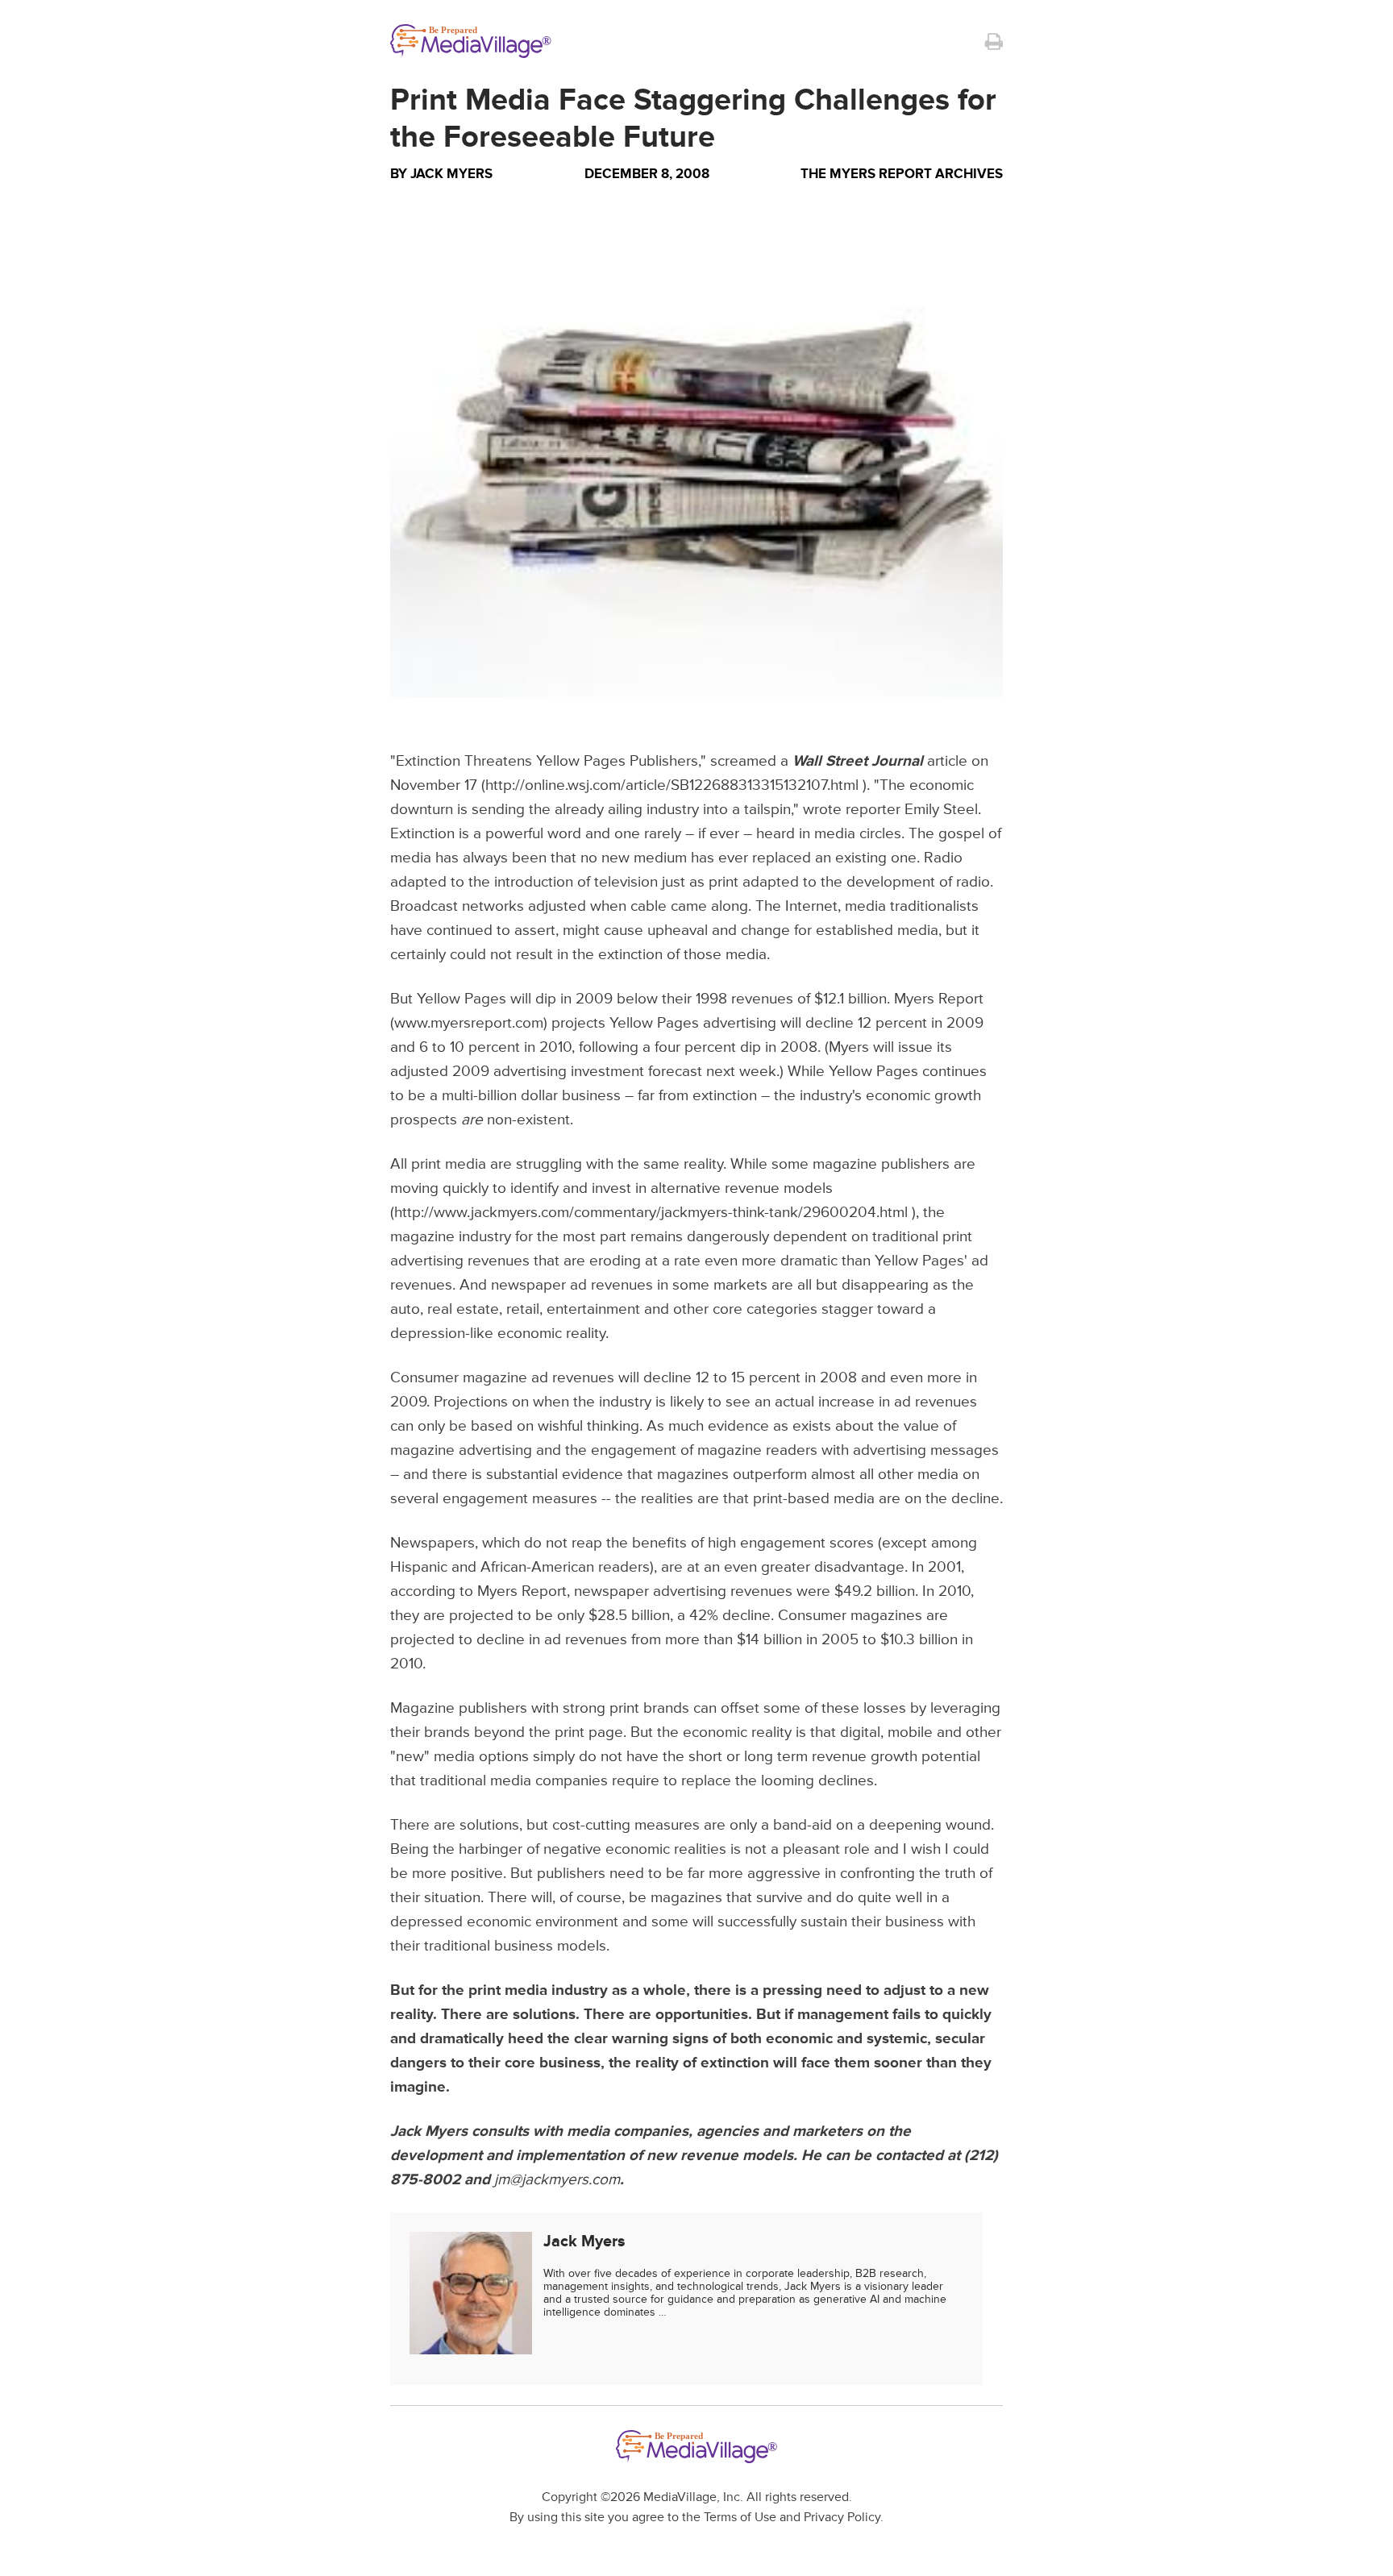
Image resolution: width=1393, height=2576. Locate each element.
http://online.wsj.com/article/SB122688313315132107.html (672, 785)
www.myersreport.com (469, 1023)
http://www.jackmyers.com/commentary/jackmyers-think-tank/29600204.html (651, 1213)
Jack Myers (451, 174)
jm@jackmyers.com (557, 2180)
